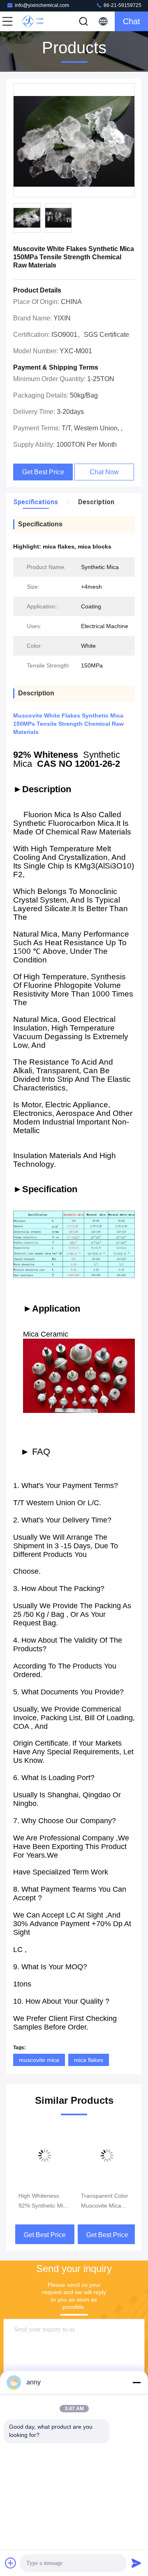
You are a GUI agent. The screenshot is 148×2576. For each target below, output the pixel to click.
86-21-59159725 (122, 5)
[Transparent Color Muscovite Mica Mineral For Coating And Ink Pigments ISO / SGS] (105, 2155)
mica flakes (89, 2060)
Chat (132, 21)
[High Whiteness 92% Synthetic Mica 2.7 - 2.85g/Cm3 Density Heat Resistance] (43, 2155)
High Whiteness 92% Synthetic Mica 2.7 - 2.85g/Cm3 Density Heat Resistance (42, 2201)
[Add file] (11, 2563)
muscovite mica (39, 2060)
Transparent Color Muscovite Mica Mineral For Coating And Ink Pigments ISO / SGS (105, 2201)
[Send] (136, 2563)
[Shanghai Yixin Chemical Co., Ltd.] (35, 21)
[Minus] (136, 2382)
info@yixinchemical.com (42, 5)
